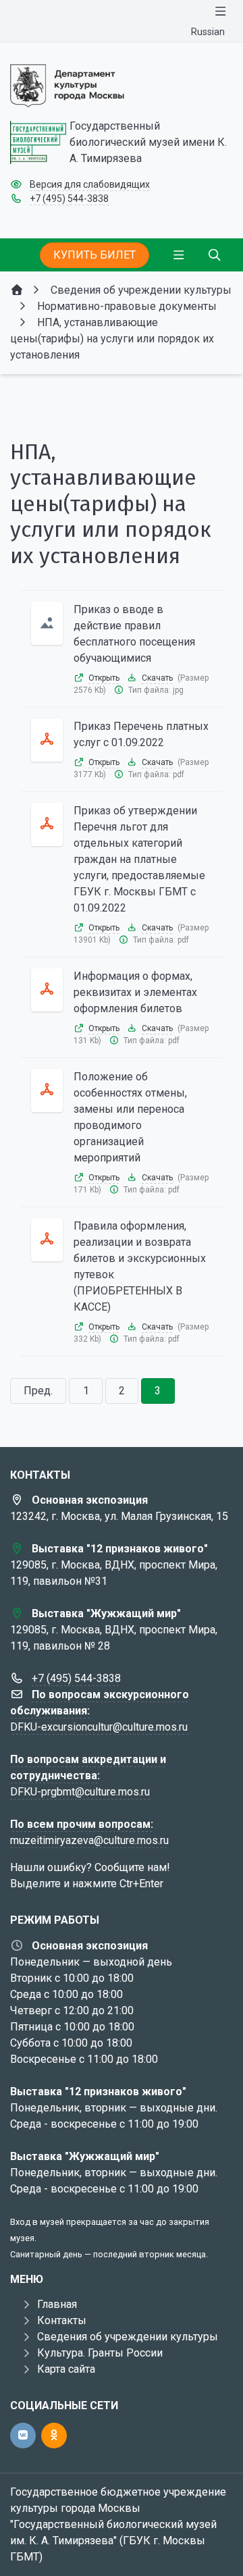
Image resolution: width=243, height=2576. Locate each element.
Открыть (104, 678)
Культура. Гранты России (100, 2353)
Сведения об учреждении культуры (128, 2337)
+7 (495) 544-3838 (69, 199)
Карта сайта (66, 2369)
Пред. (38, 1391)
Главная (57, 2304)
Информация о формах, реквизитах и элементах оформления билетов (135, 992)
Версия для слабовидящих (90, 184)
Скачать (157, 678)
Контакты (62, 2320)
